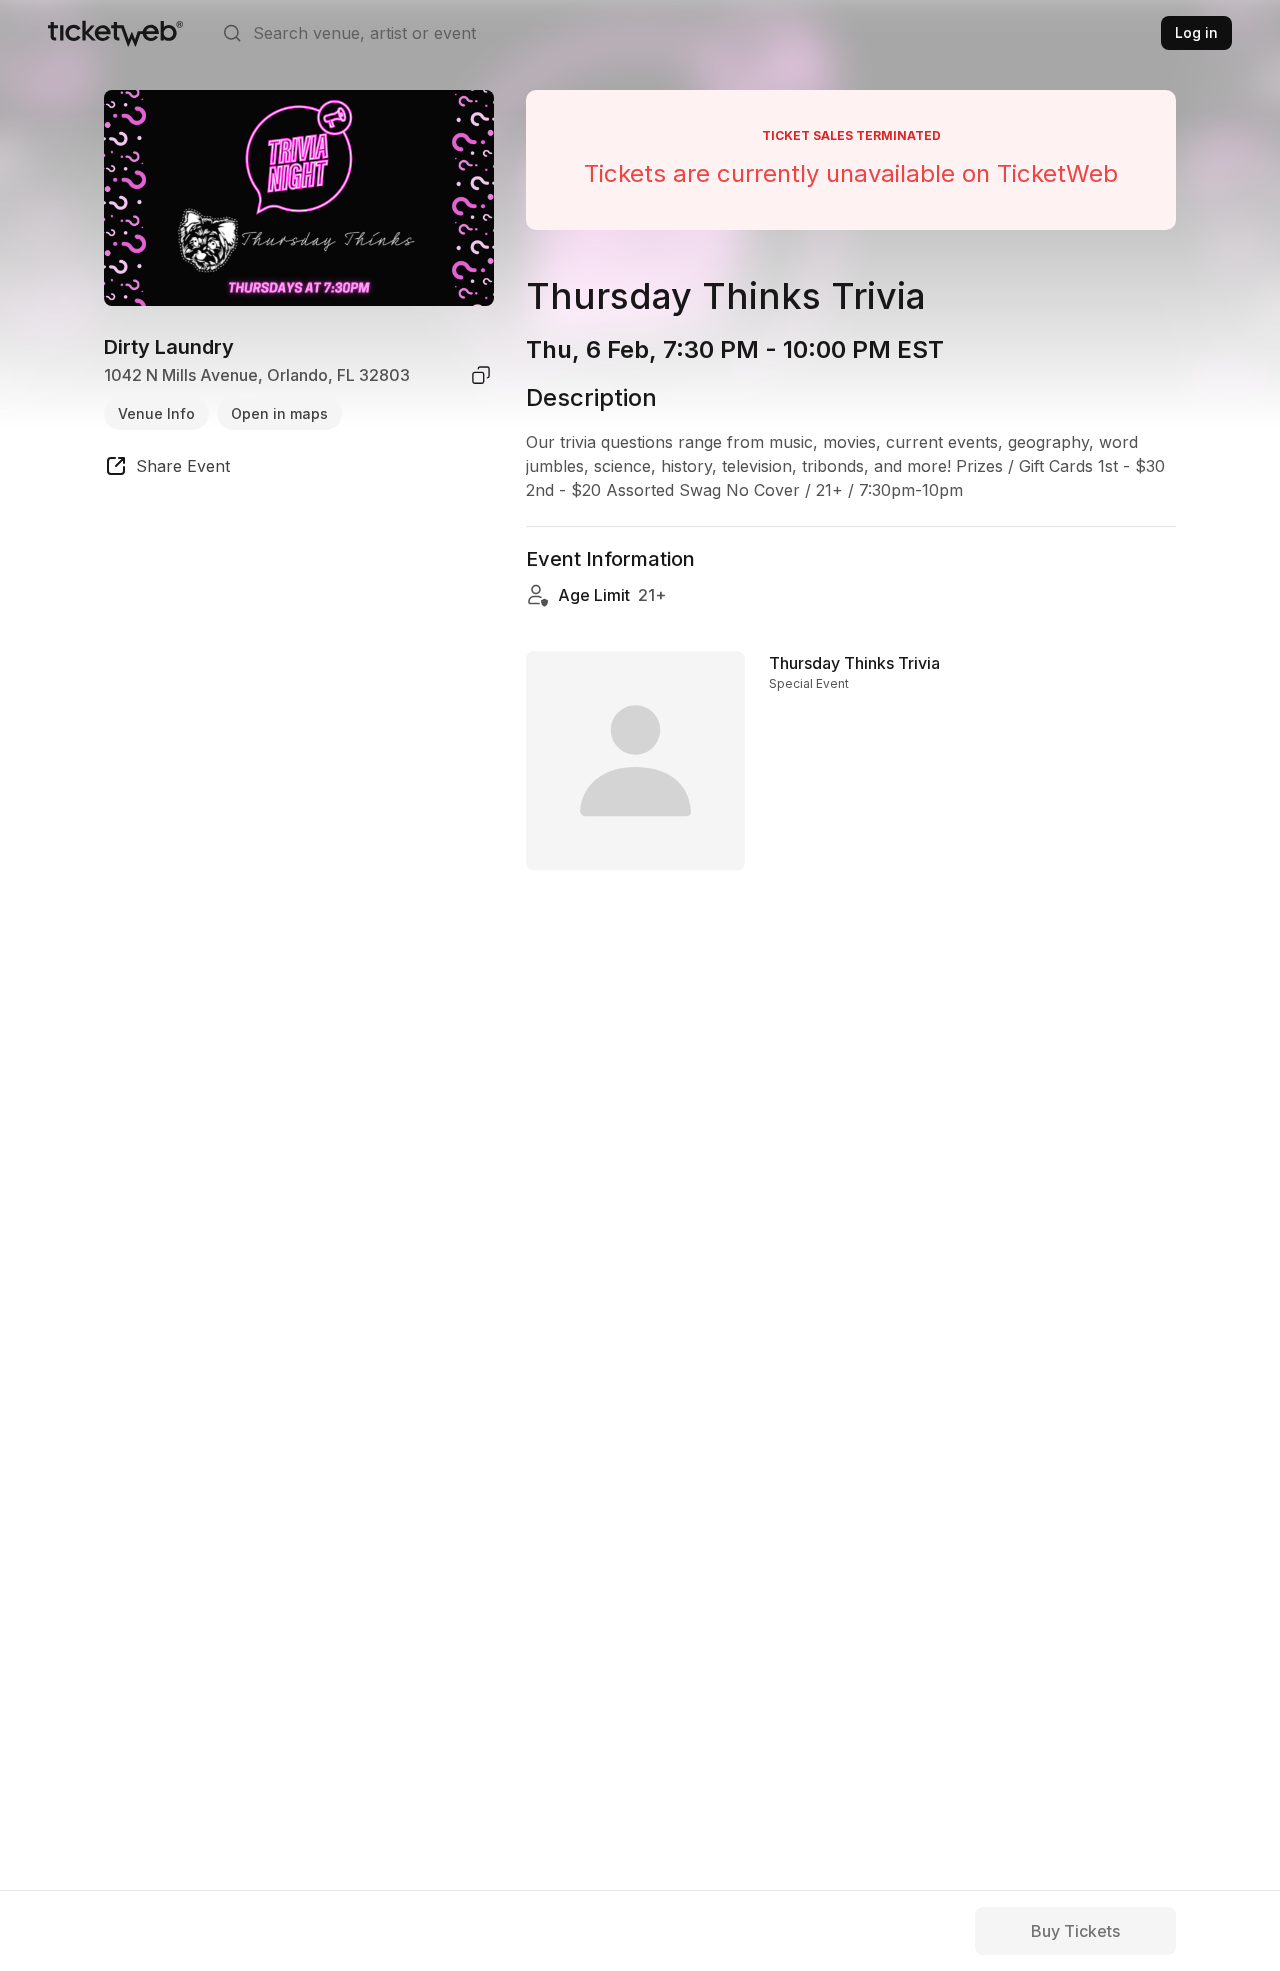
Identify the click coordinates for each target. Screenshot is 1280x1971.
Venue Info (156, 412)
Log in (1196, 32)
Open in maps (279, 412)
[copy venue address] (481, 375)
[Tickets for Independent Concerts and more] (115, 33)
